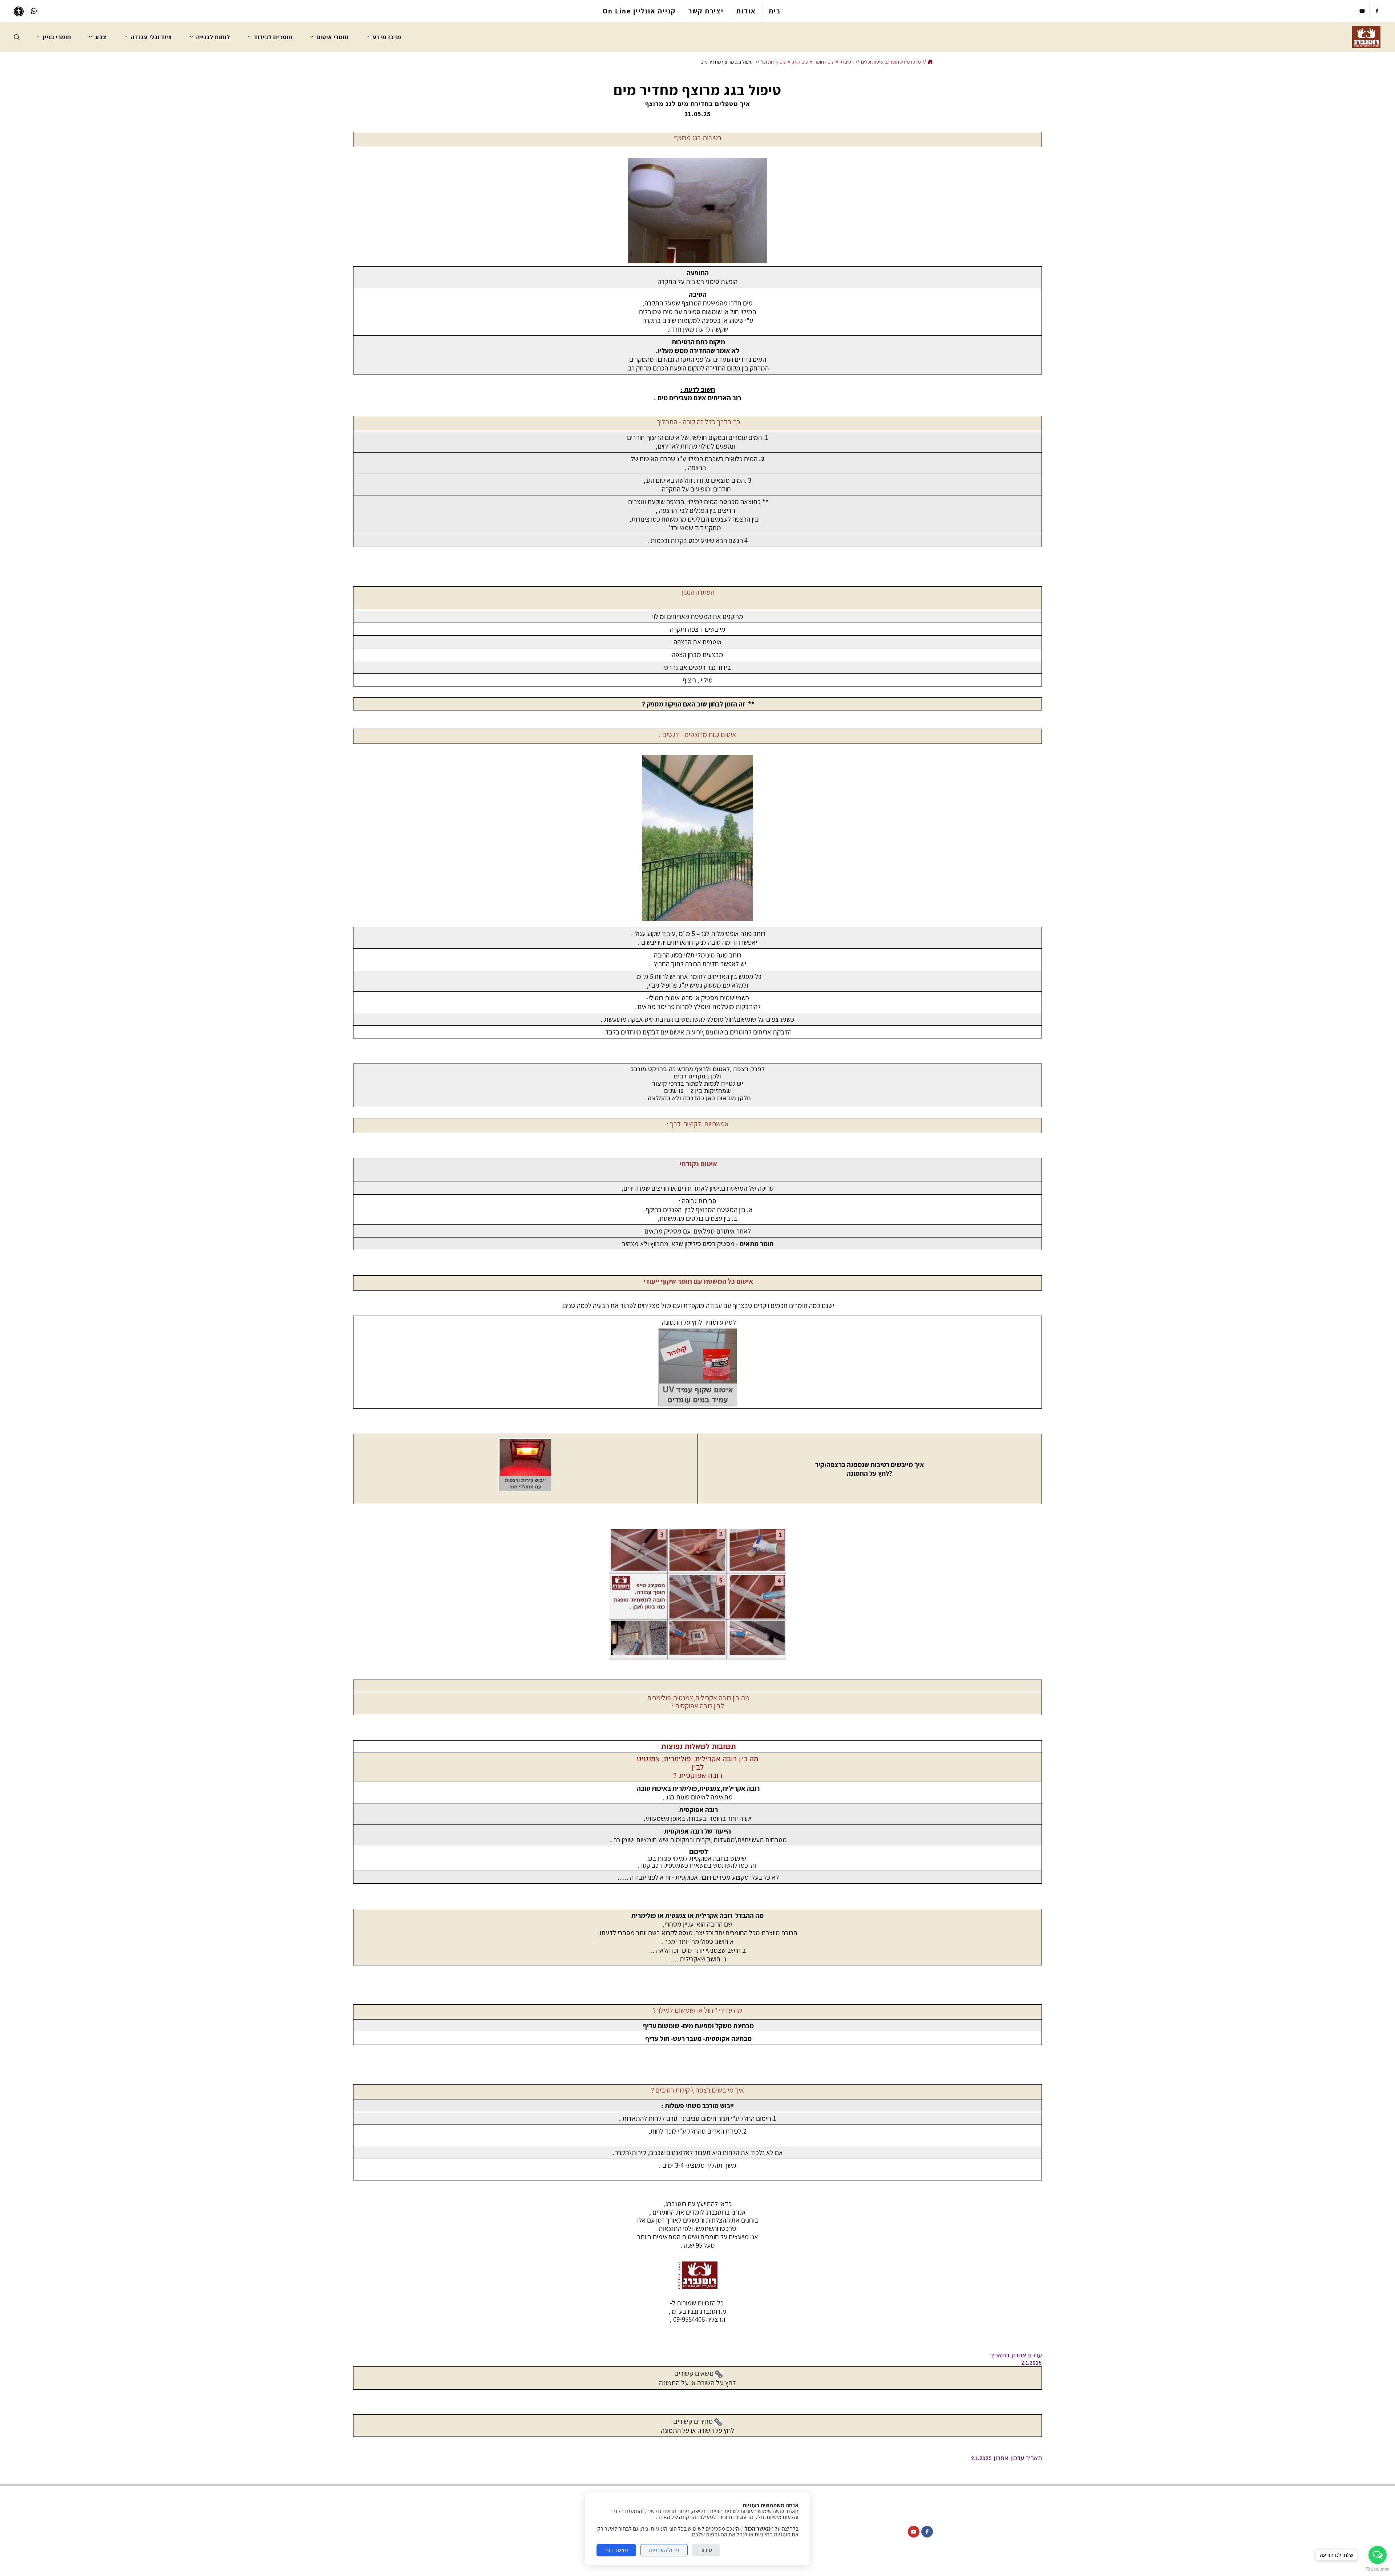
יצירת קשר (706, 11)
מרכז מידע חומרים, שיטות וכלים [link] (891, 62)
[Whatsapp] (34, 11)
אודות (746, 11)
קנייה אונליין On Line (639, 11)
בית (775, 11)
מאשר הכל (616, 2550)
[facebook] (1377, 11)
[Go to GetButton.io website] (1378, 2569)
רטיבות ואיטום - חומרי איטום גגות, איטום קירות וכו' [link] (807, 62)
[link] (1366, 37)
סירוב (706, 2550)
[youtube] (1362, 11)
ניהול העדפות (664, 2550)
